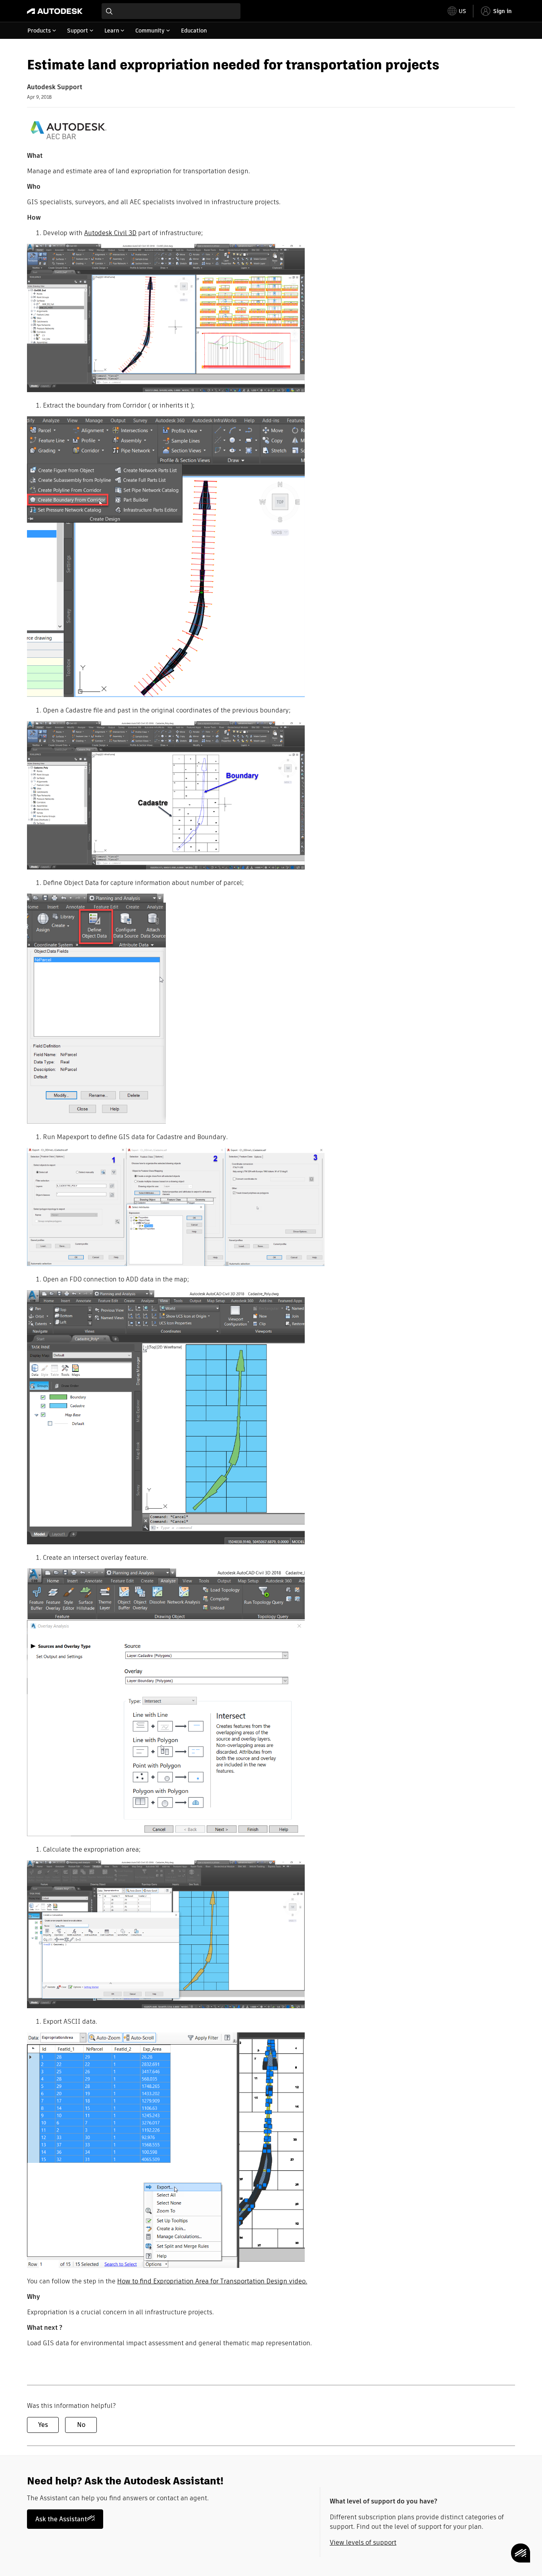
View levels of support (363, 2542)
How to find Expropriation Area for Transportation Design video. (212, 2281)
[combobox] (171, 11)
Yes (43, 2425)
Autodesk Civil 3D (110, 233)
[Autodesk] (55, 11)
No (81, 2425)
